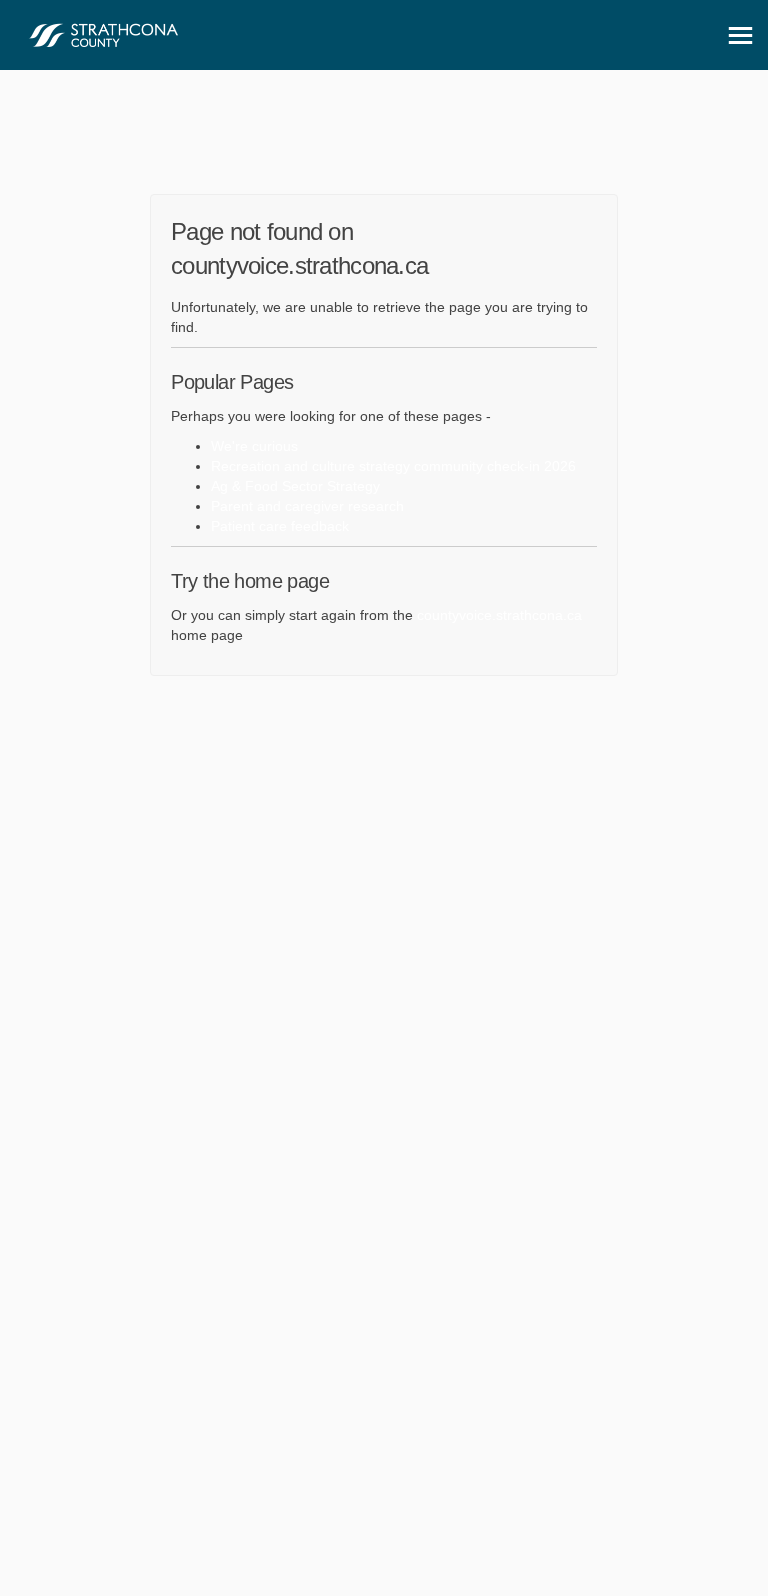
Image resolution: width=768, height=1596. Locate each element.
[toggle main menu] (740, 35)
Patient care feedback (280, 526)
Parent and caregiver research (307, 506)
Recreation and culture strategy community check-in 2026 (393, 466)
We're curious (254, 446)
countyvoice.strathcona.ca (499, 615)
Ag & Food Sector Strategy (295, 486)
